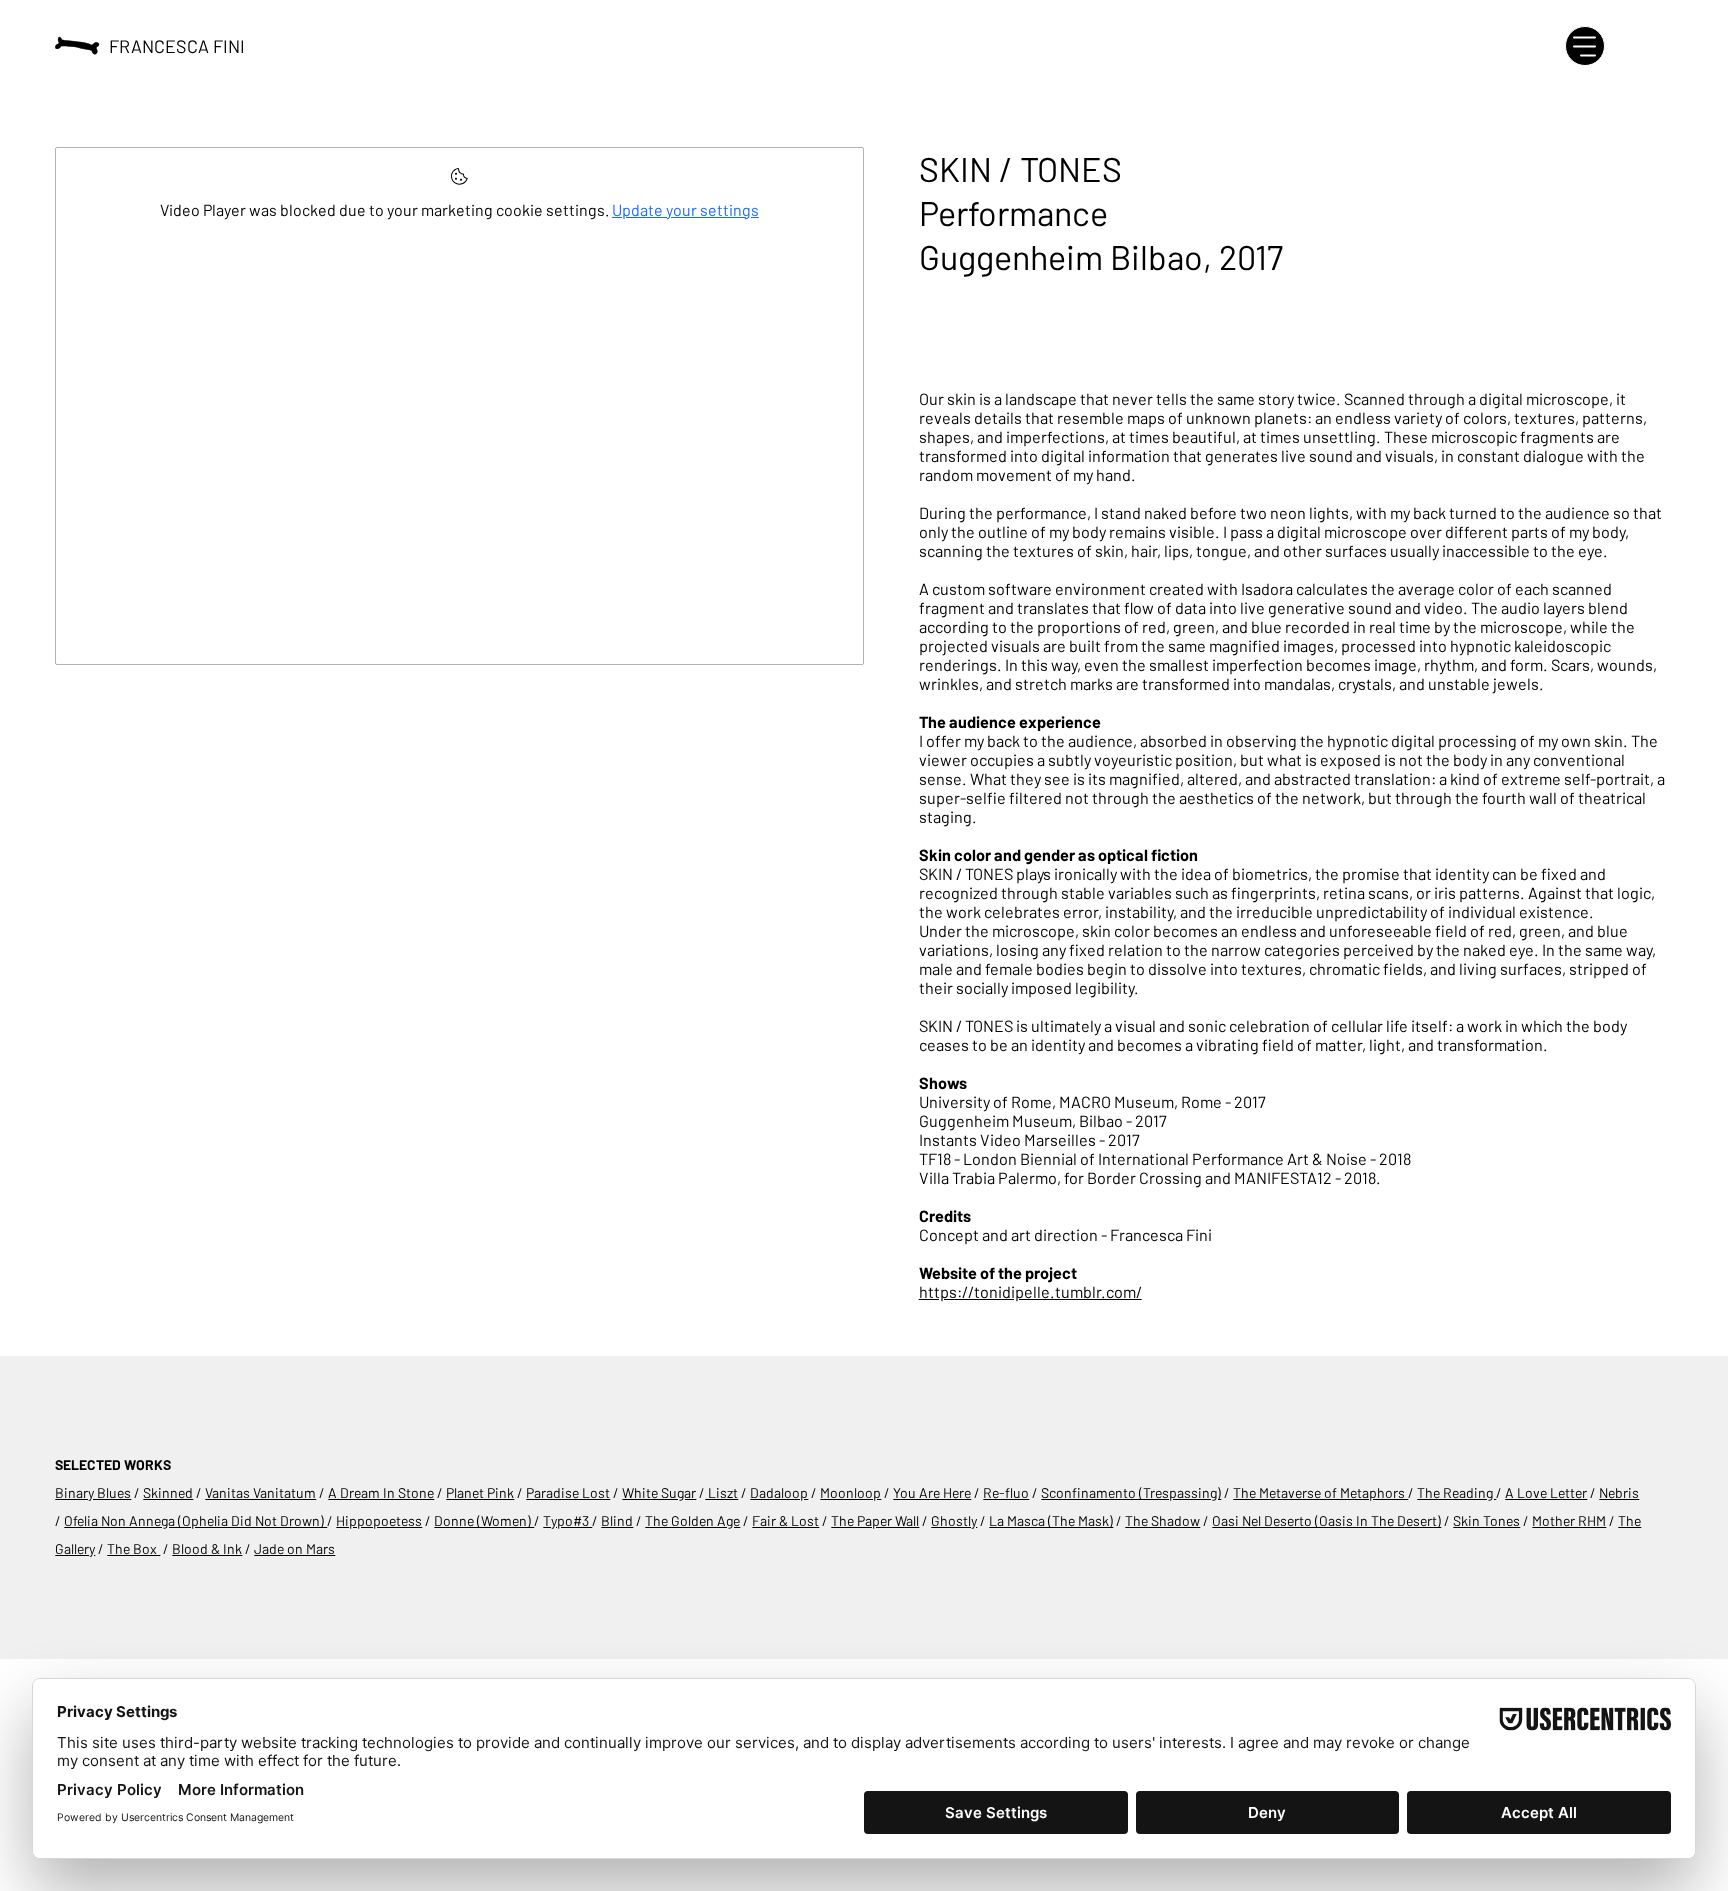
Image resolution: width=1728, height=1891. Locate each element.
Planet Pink (480, 1492)
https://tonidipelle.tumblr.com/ (1030, 1291)
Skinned (168, 1492)
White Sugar (659, 1492)
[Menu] (1585, 46)
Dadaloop (779, 1492)
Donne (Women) (484, 1520)
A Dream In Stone (381, 1492)
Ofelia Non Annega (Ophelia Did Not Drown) (195, 1520)
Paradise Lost (568, 1492)
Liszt (721, 1492)
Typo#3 (567, 1520)
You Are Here (932, 1492)
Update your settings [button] (685, 209)
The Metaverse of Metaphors (1320, 1492)
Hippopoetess (379, 1520)
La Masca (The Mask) (1051, 1520)
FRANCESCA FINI (177, 46)
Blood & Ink (207, 1548)
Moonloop (850, 1492)
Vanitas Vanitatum (260, 1492)
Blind (617, 1520)
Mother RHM (1569, 1520)
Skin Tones (1486, 1520)
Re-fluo (1006, 1492)
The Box (133, 1548)
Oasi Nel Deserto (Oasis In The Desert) (1326, 1520)
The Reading (1456, 1492)
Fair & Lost (785, 1520)
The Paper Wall (875, 1520)
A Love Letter (1546, 1492)
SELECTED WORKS (113, 1464)
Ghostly (954, 1520)
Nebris (1619, 1492)
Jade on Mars (294, 1548)
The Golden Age (692, 1520)
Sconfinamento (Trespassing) (1131, 1492)
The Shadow (1162, 1520)
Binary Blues (93, 1492)
